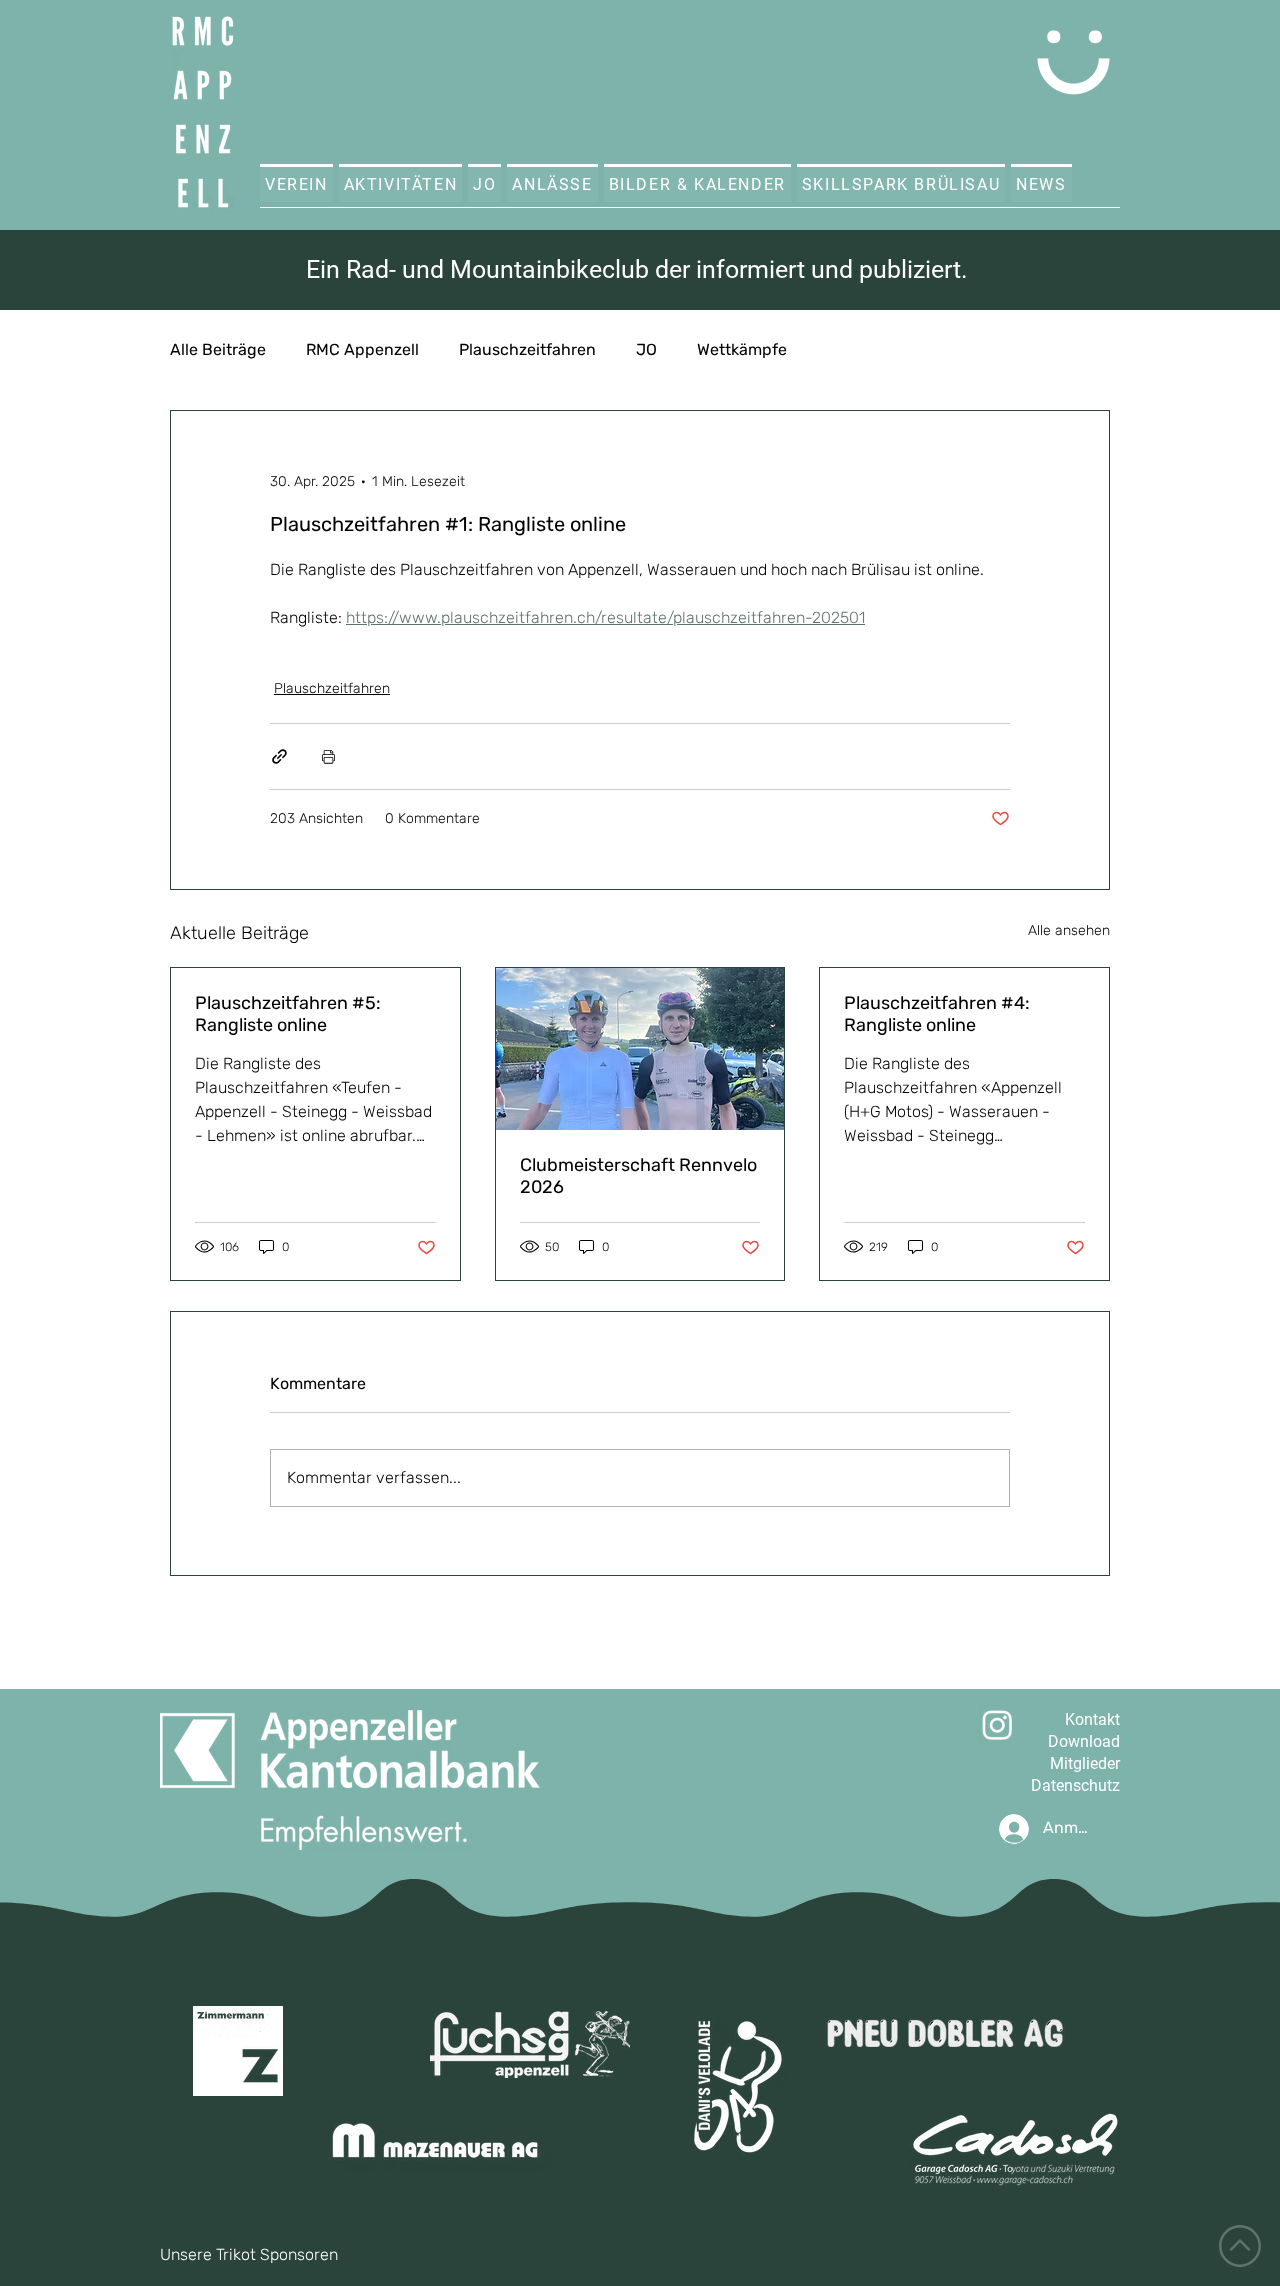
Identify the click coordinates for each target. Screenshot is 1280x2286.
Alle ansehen (1069, 930)
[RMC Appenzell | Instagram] (997, 1724)
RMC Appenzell (362, 349)
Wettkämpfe (742, 349)
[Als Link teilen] (279, 756)
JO (646, 349)
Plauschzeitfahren (527, 349)
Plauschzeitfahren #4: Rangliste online (937, 1014)
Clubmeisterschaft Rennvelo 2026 (638, 1176)
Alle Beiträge (218, 349)
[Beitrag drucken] (328, 756)
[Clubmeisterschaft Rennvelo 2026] (640, 1049)
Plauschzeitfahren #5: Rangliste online (288, 1014)
